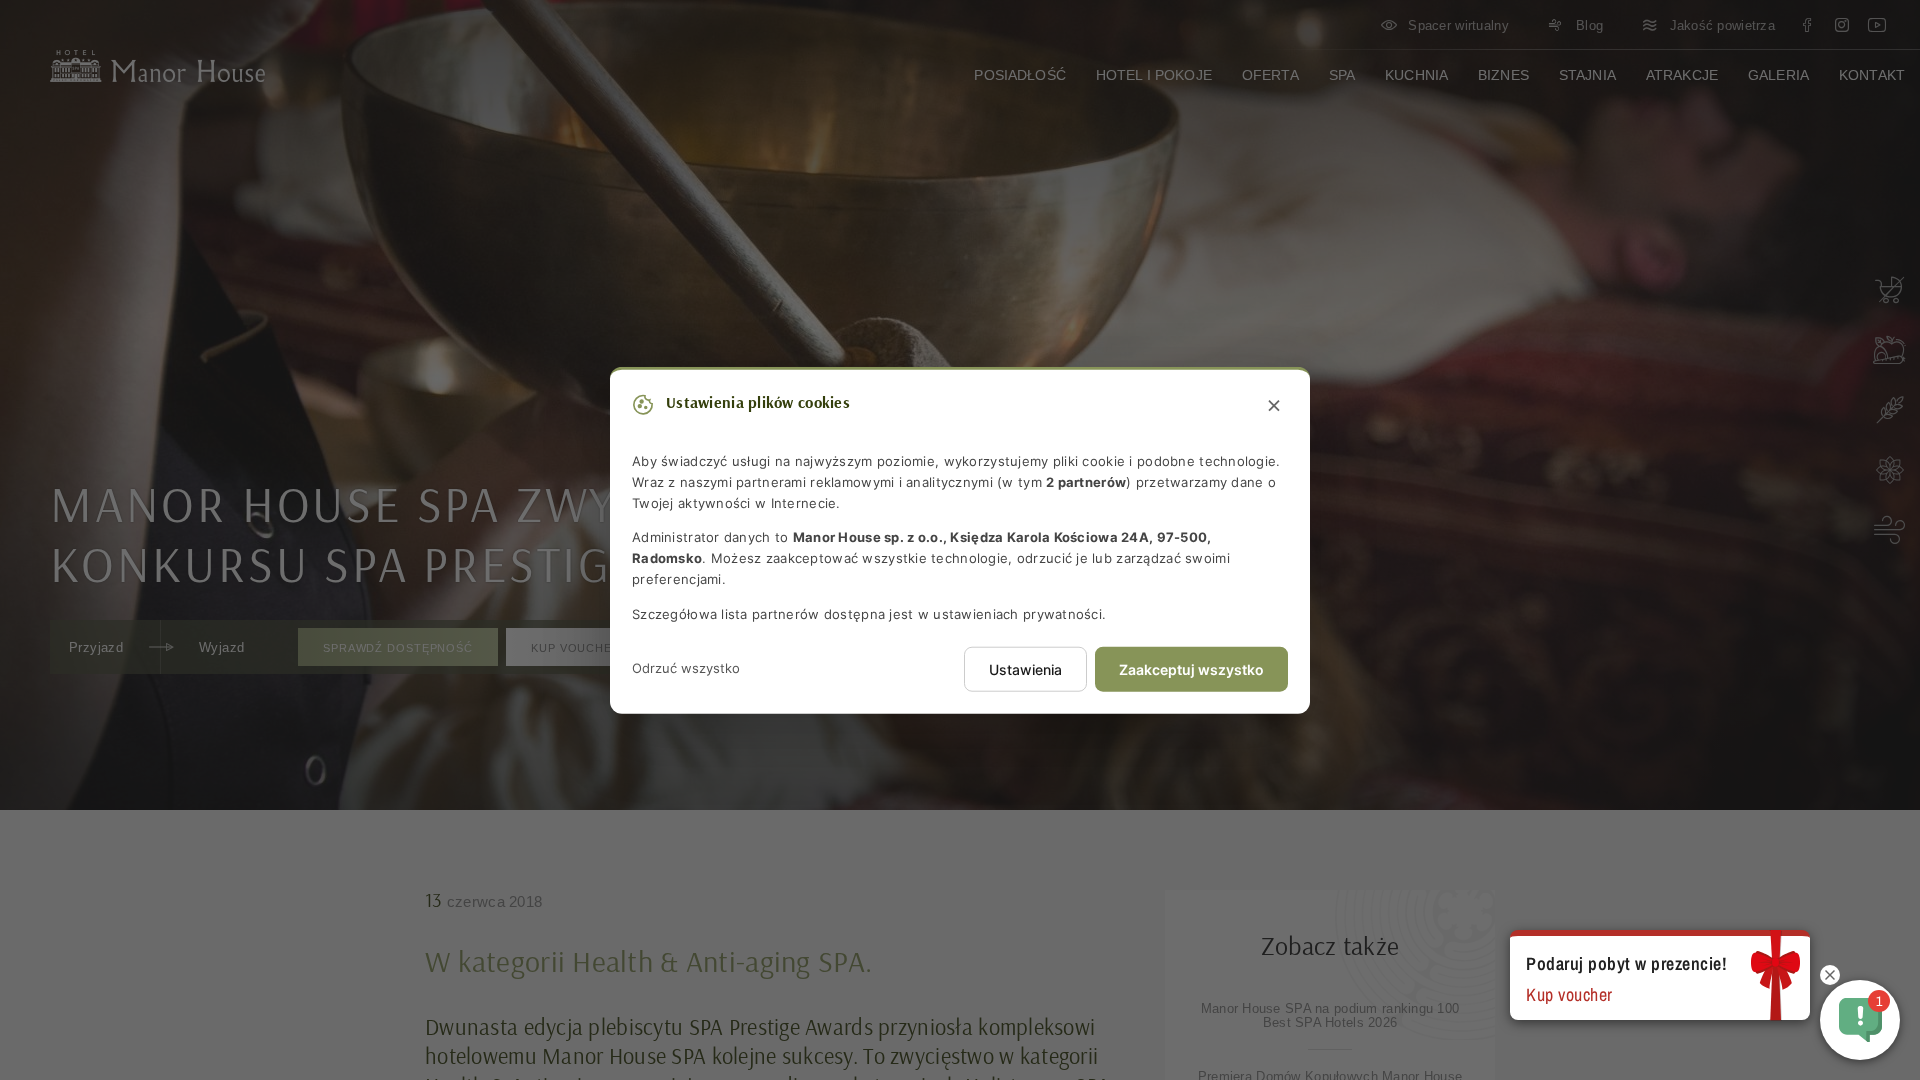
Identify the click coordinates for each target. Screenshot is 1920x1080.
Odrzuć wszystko (686, 668)
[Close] (1274, 407)
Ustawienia (1025, 668)
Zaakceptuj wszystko (1191, 668)
